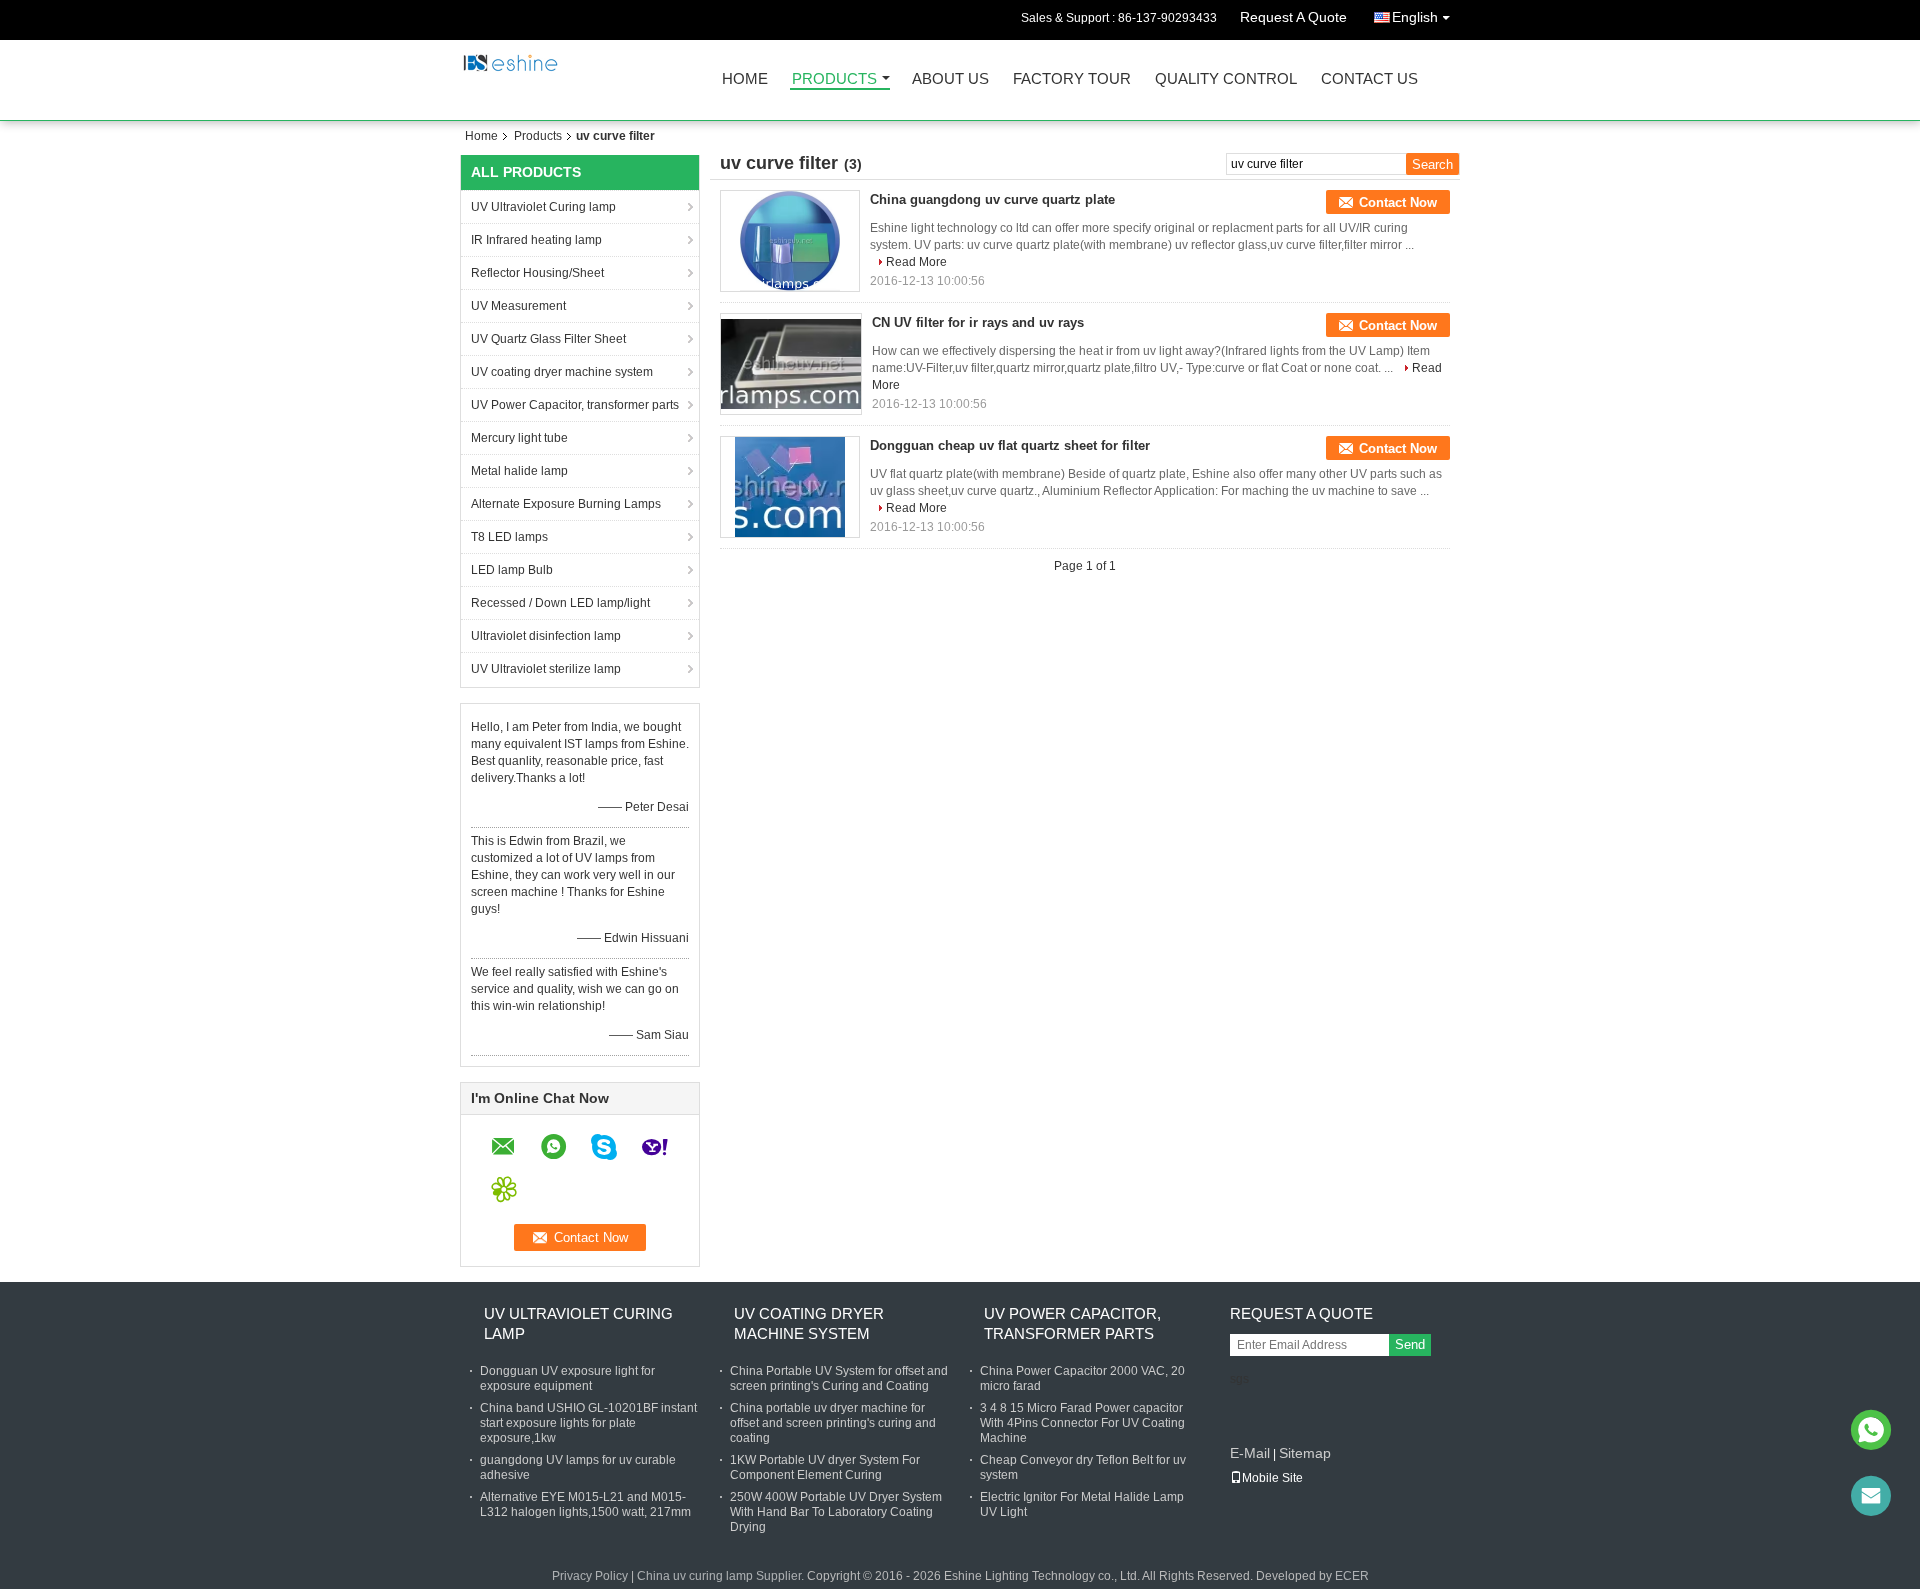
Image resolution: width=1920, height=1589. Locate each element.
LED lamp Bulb (512, 570)
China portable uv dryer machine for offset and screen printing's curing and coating (833, 1423)
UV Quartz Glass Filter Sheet (548, 339)
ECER (1352, 1576)
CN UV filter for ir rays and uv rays (978, 322)
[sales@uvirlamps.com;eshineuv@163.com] (1871, 1496)
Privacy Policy (590, 1576)
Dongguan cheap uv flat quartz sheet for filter (1010, 445)
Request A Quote (1293, 17)
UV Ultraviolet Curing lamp (543, 207)
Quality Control (1226, 79)
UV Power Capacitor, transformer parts (575, 405)
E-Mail (1250, 1453)
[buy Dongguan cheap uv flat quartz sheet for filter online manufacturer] (790, 487)
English (1415, 17)
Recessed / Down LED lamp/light (560, 603)
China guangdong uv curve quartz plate (992, 199)
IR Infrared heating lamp (536, 240)
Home (745, 79)
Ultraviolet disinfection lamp (546, 636)
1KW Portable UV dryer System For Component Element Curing (825, 1467)
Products (834, 79)
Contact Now (1398, 202)
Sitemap (1305, 1453)
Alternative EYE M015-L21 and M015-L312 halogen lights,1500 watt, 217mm (585, 1504)
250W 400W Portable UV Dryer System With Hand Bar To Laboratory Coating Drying (836, 1512)
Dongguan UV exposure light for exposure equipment (567, 1378)
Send (1410, 1344)
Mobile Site (1272, 1478)
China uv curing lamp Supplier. (722, 1576)
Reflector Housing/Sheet (537, 273)
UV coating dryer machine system (562, 372)
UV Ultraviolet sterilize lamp (546, 669)
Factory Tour (1072, 79)
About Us (950, 79)
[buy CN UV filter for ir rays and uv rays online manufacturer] (791, 364)
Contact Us (1369, 79)
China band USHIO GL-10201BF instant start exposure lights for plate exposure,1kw (588, 1423)
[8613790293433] (1871, 1430)
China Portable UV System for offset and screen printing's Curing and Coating (839, 1378)
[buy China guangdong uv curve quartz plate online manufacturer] (790, 241)
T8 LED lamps (509, 537)
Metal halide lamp (519, 471)
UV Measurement (518, 306)
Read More (916, 262)
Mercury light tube (519, 438)
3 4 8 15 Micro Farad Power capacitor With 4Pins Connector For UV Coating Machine (1082, 1423)
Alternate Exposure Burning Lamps (566, 504)
